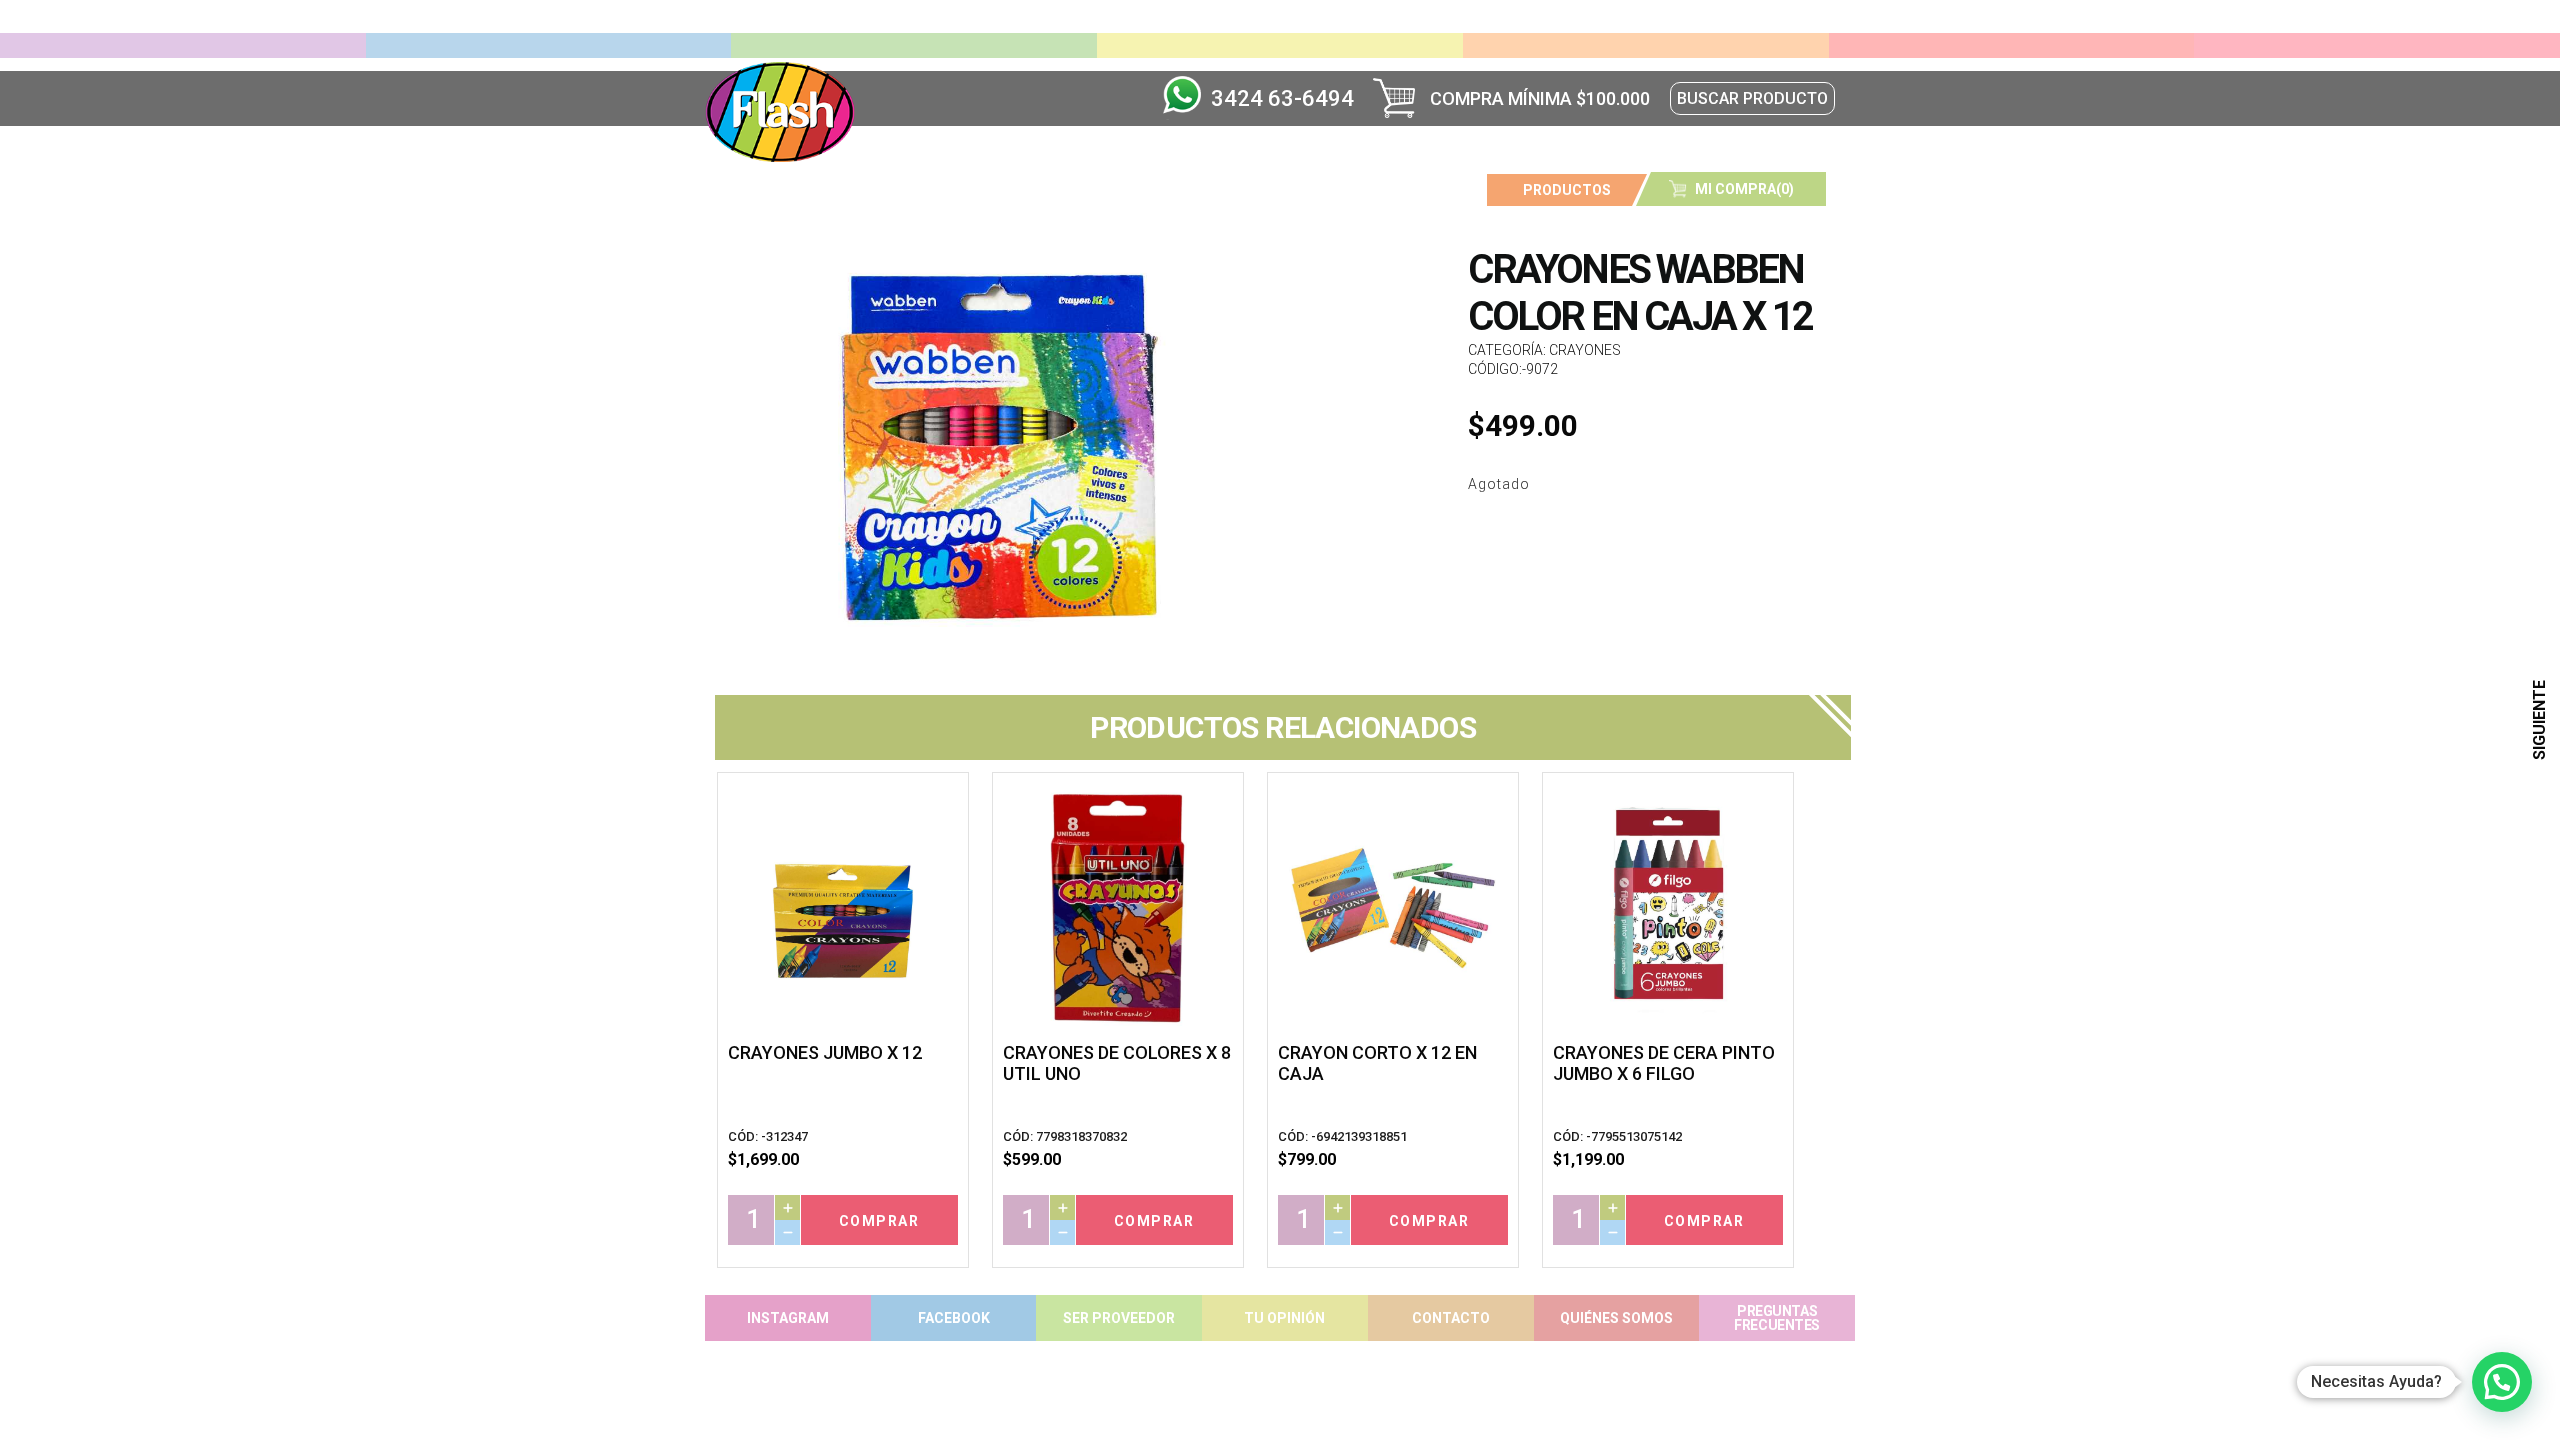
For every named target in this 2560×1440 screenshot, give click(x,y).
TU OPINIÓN (1284, 1318)
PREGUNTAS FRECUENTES (1777, 1318)
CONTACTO (1451, 1318)
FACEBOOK (954, 1318)
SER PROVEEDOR (1119, 1318)
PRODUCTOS (1567, 190)
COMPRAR (879, 1221)
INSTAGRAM (788, 1318)
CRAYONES (1585, 350)
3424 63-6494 (1282, 98)
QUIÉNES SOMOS (1616, 1318)
